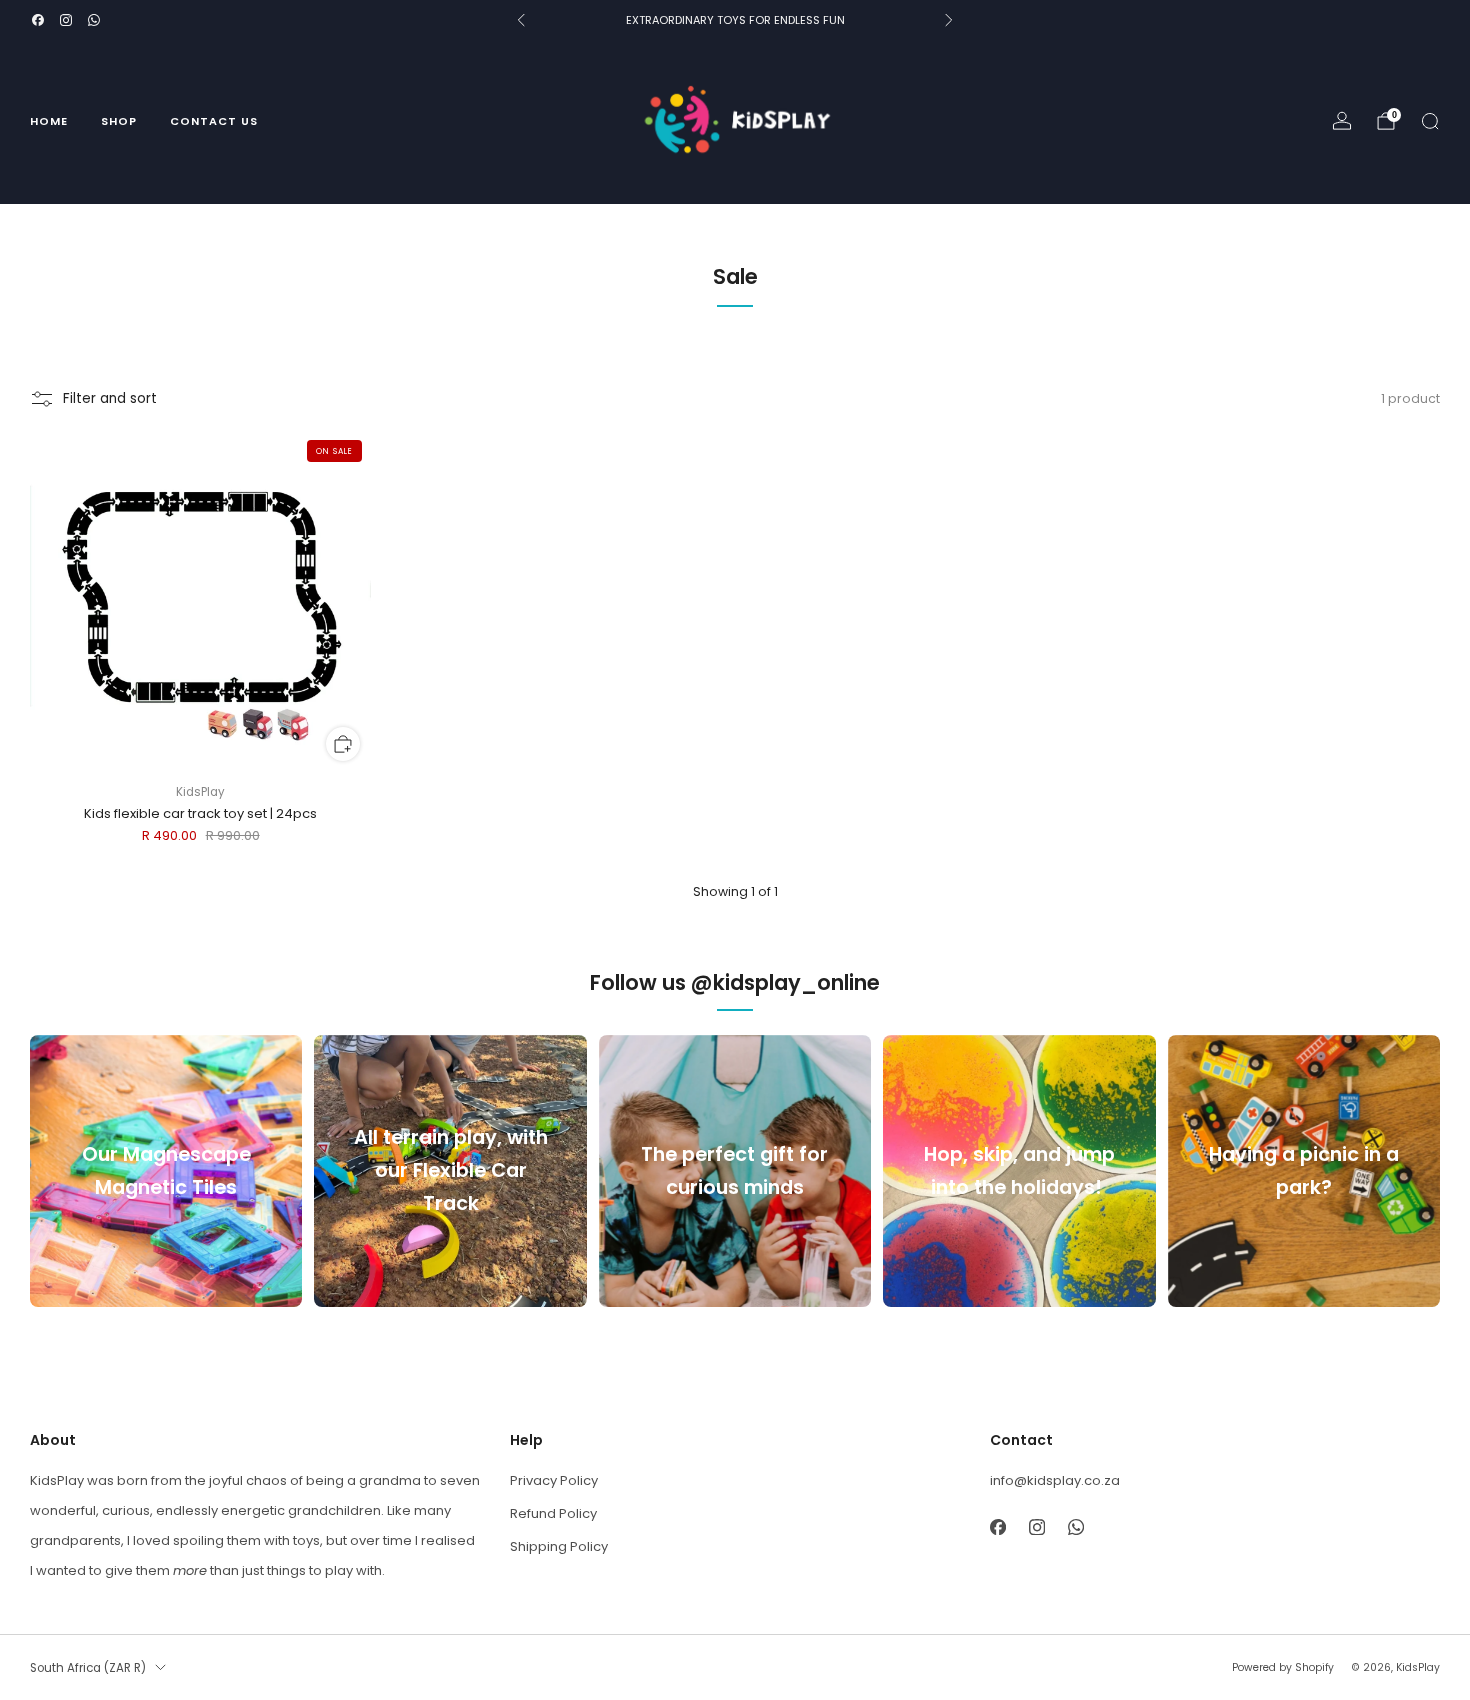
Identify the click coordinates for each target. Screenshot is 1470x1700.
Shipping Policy (559, 1546)
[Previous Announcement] (521, 20)
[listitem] (735, 20)
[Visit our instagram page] (66, 20)
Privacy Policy (554, 1480)
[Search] (1430, 121)
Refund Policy (553, 1513)
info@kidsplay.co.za (1055, 1480)
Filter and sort (110, 398)
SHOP (119, 121)
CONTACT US (214, 121)
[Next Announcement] (949, 20)
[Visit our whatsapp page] (94, 20)
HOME (49, 121)
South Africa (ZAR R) (88, 1668)
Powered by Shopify (1283, 1667)
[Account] (1342, 121)
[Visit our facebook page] (38, 20)
